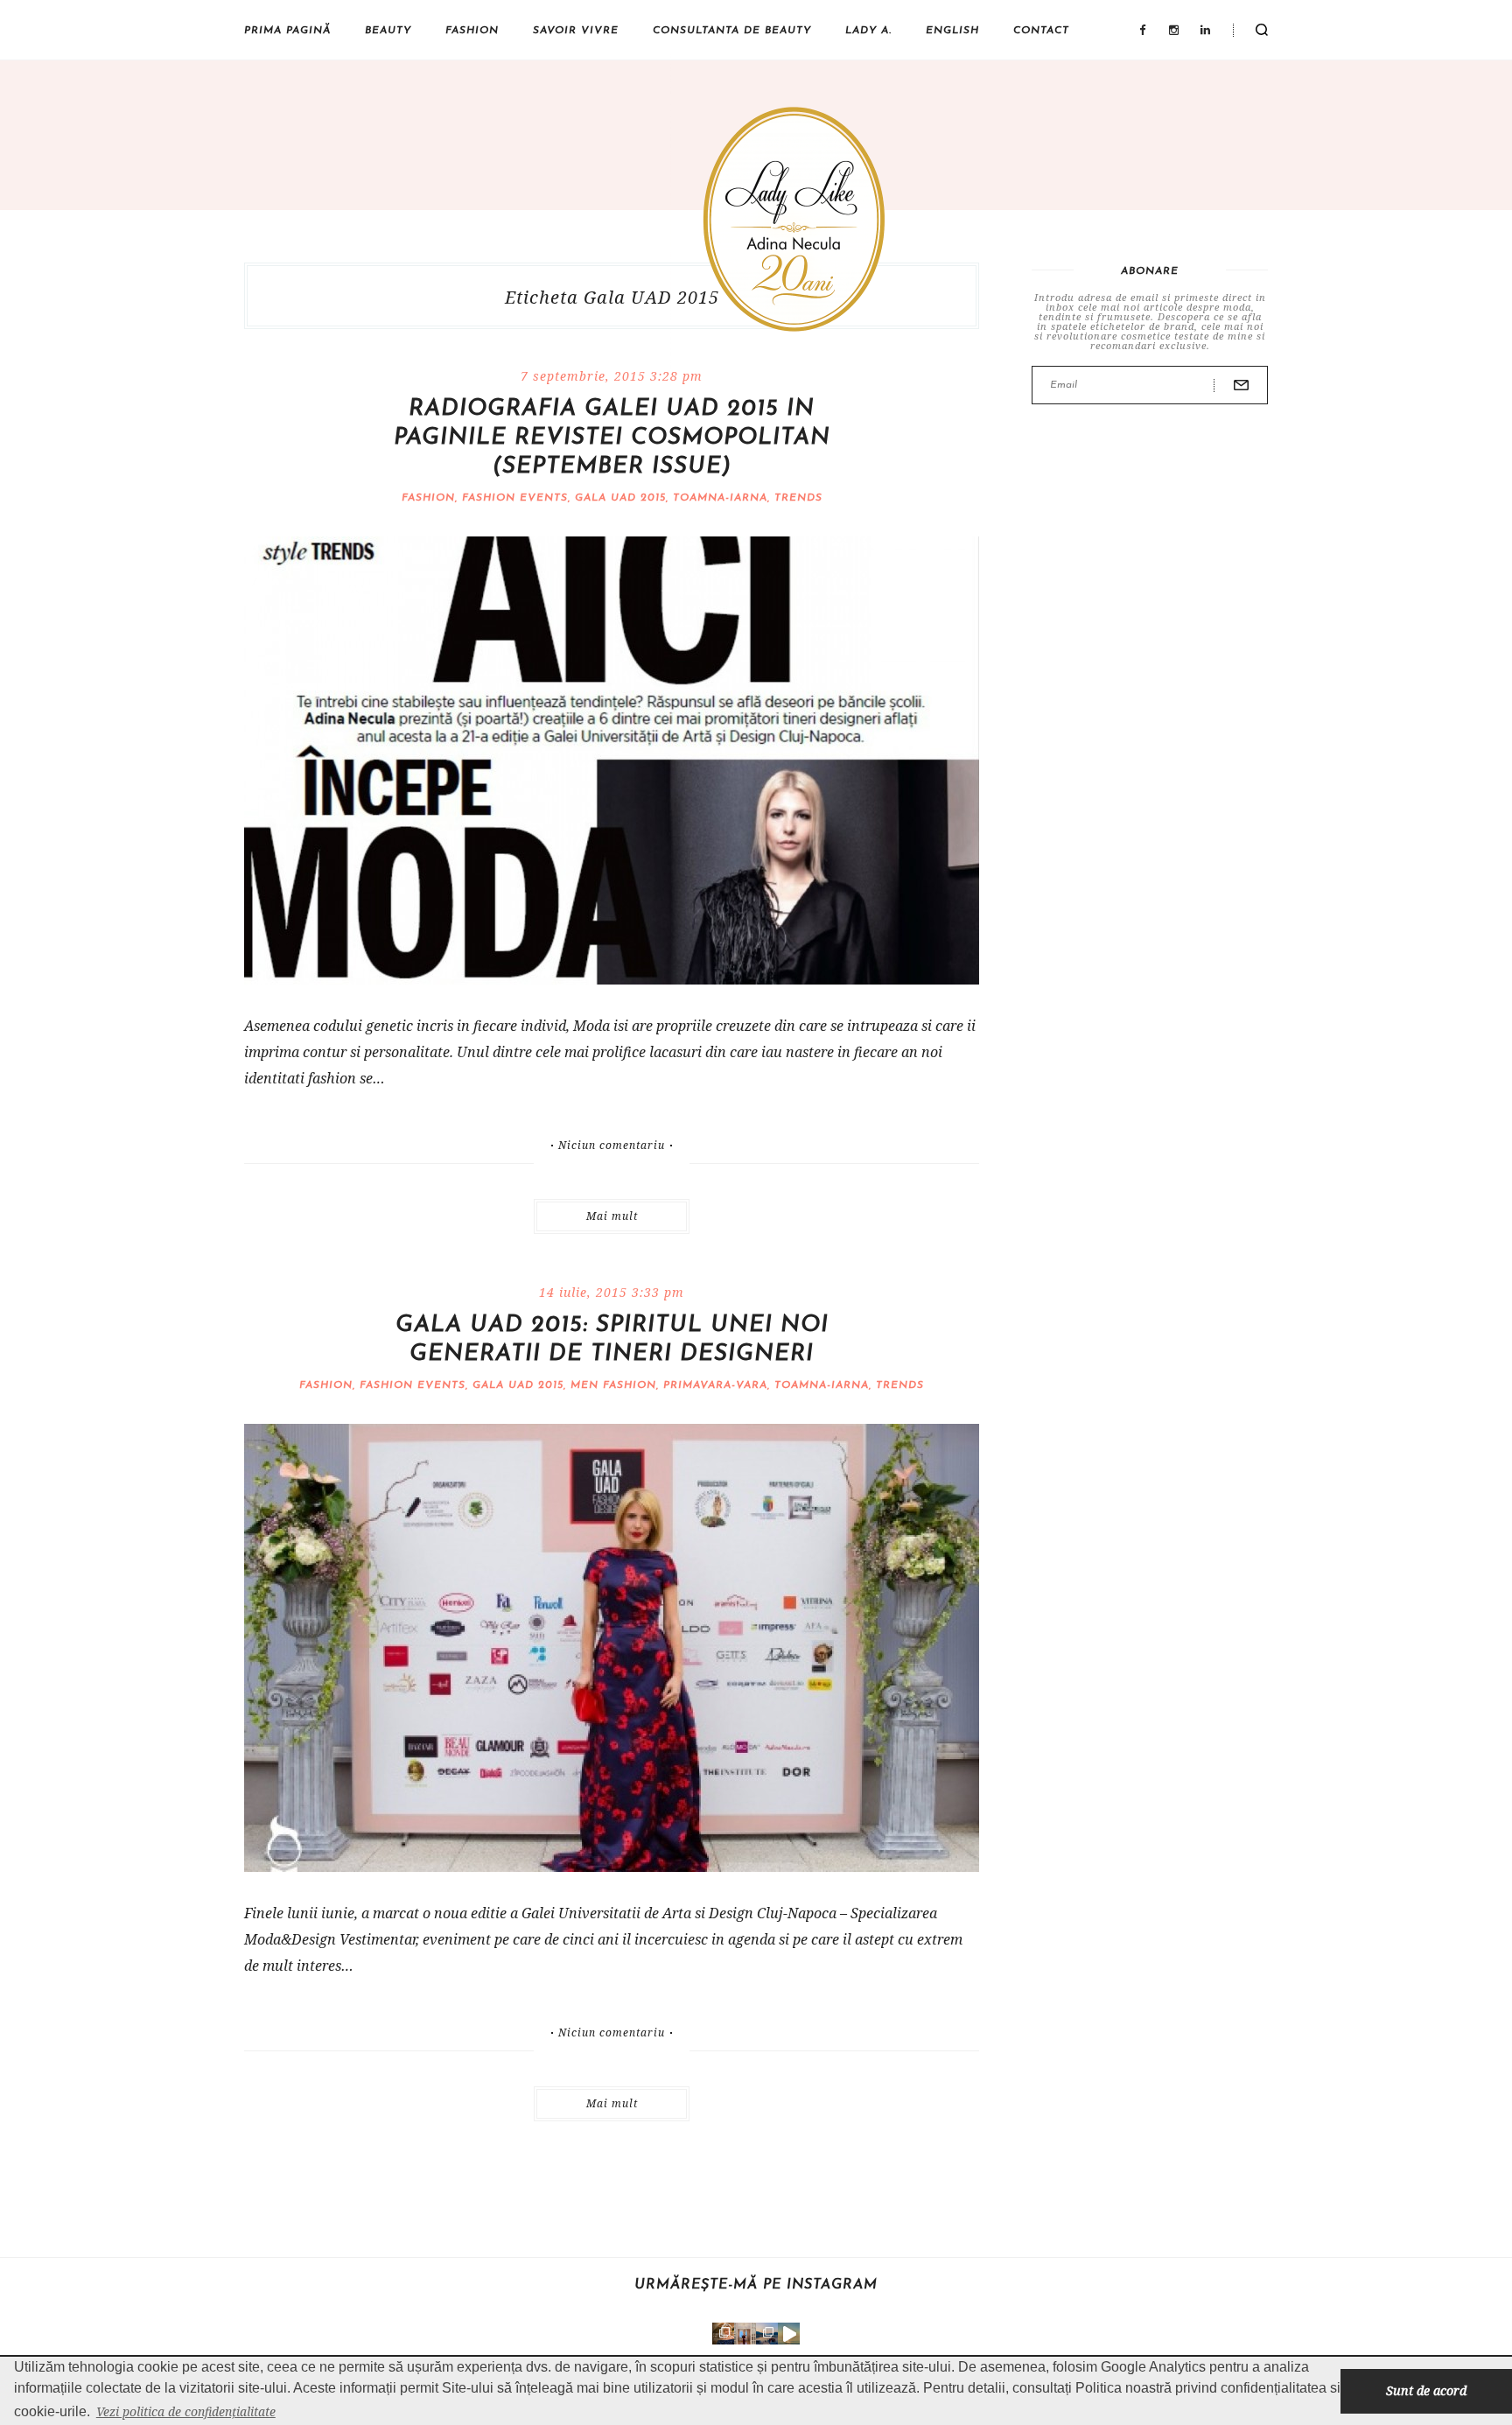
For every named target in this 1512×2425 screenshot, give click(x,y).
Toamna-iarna (720, 498)
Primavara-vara (715, 1385)
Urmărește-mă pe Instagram (756, 2285)
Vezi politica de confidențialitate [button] (186, 2411)
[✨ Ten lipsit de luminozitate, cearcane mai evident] (723, 2334)
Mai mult (612, 1216)
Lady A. (868, 31)
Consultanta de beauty (732, 31)
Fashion (472, 31)
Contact (1041, 31)
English (952, 31)
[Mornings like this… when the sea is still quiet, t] (789, 2334)
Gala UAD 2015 (620, 498)
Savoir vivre (576, 31)
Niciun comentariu (612, 1146)
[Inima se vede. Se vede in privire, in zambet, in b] (745, 2334)
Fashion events (515, 498)
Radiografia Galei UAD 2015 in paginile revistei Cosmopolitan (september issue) (612, 438)
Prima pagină (287, 31)
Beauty (388, 31)
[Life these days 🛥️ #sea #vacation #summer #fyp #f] (767, 2334)
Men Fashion (613, 1385)
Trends (798, 498)
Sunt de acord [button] (1426, 2390)
